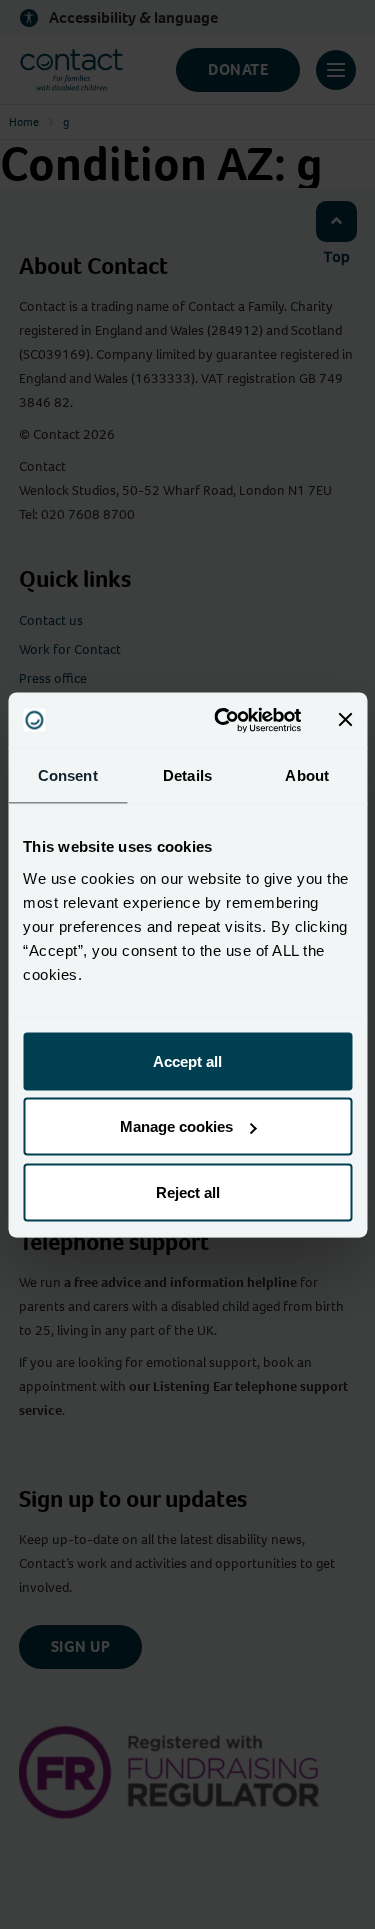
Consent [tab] (68, 775)
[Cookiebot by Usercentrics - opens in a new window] (223, 720)
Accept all (187, 1060)
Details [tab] (187, 775)
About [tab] (307, 775)
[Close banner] (345, 720)
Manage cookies (176, 1126)
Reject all (188, 1191)
